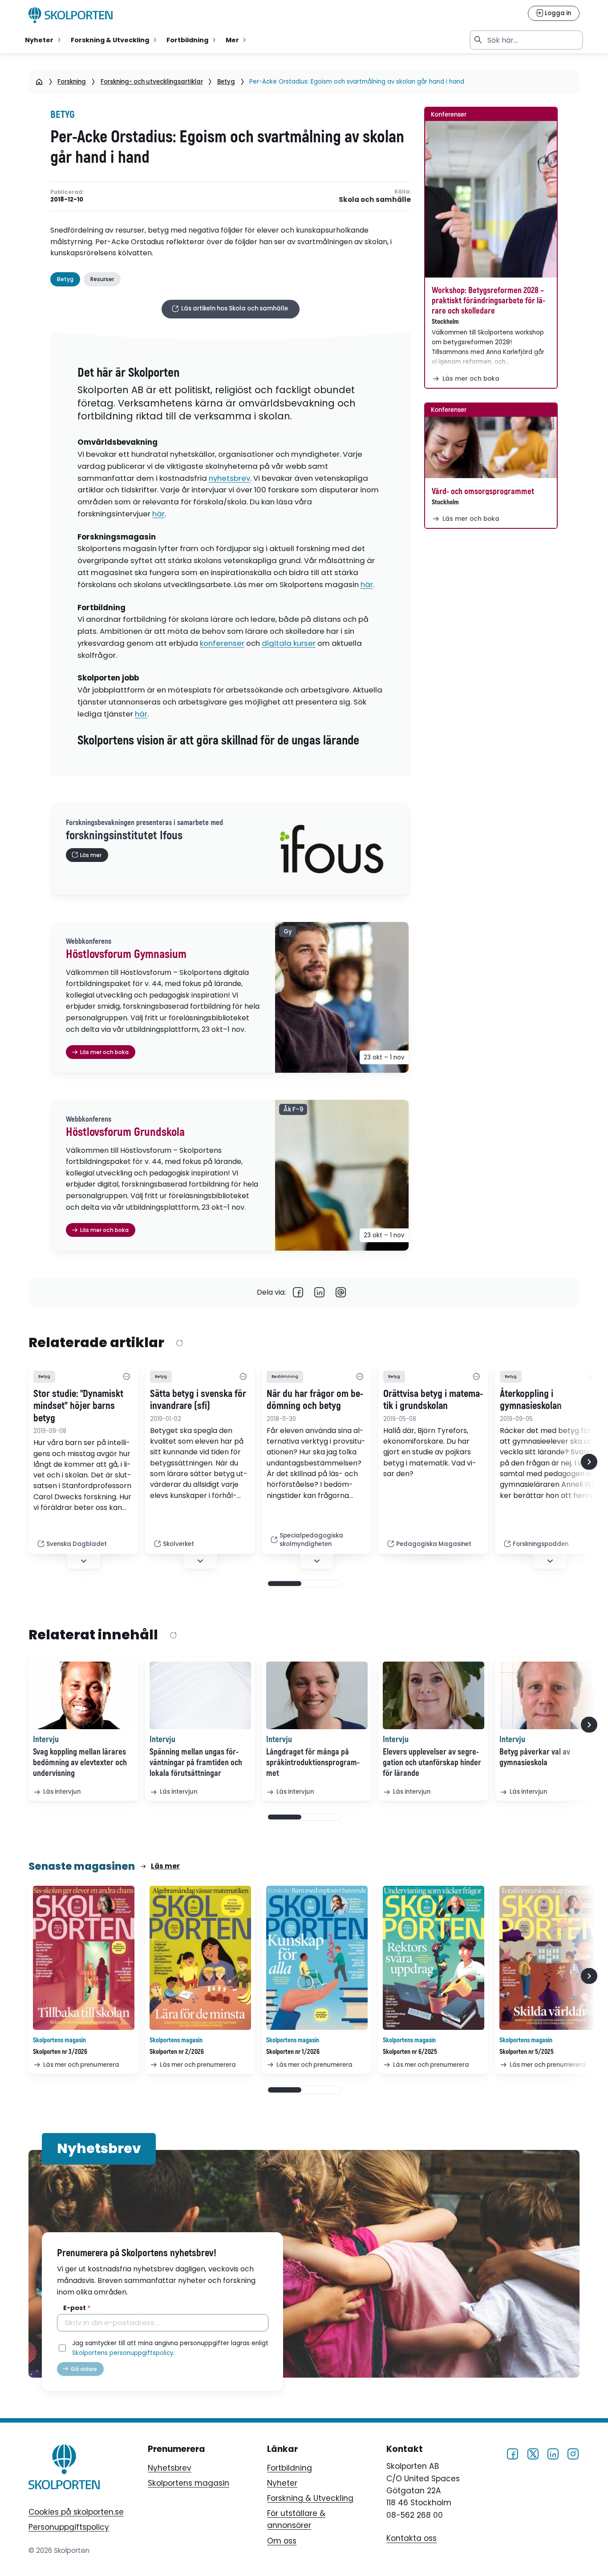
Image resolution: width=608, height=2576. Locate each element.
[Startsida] (39, 82)
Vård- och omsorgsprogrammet (483, 491)
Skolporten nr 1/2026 (293, 2052)
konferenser (222, 643)
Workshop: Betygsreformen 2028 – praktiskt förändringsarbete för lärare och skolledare (488, 301)
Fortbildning (290, 2468)
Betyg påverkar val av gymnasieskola (535, 1757)
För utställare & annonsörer (296, 2519)
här (158, 514)
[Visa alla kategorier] (126, 1377)
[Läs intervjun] (84, 1695)
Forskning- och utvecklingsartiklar (152, 82)
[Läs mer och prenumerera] (84, 1958)
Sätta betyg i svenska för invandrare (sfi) (198, 1400)
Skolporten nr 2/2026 (177, 2052)
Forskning (72, 82)
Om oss (282, 2541)
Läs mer (165, 1866)
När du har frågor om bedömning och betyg (315, 1400)
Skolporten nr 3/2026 (60, 2052)
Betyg (226, 82)
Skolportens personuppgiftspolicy (123, 2353)
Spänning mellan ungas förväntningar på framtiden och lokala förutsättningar (196, 1763)
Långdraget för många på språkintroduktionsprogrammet (313, 1763)
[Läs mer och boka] (491, 199)
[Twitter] (533, 2453)
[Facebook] (298, 1293)
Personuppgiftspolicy (69, 2527)
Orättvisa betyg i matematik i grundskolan (433, 1400)
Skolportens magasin (188, 2483)
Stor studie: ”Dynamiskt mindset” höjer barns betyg (78, 1406)
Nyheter (282, 2483)
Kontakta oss (411, 2539)
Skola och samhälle (375, 200)
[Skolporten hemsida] (71, 15)
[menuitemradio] (44, 40)
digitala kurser (289, 643)
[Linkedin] (320, 1293)
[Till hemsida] (64, 2468)
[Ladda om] (179, 1343)
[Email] (341, 1293)
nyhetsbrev (229, 478)
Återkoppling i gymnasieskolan (531, 1400)
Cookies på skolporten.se (76, 2512)
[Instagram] (573, 2453)
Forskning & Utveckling (310, 2498)
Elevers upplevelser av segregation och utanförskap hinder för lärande (432, 1763)
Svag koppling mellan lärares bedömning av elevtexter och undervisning (80, 1763)
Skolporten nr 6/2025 (410, 2052)
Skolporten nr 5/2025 (527, 2052)
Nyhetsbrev (170, 2468)
